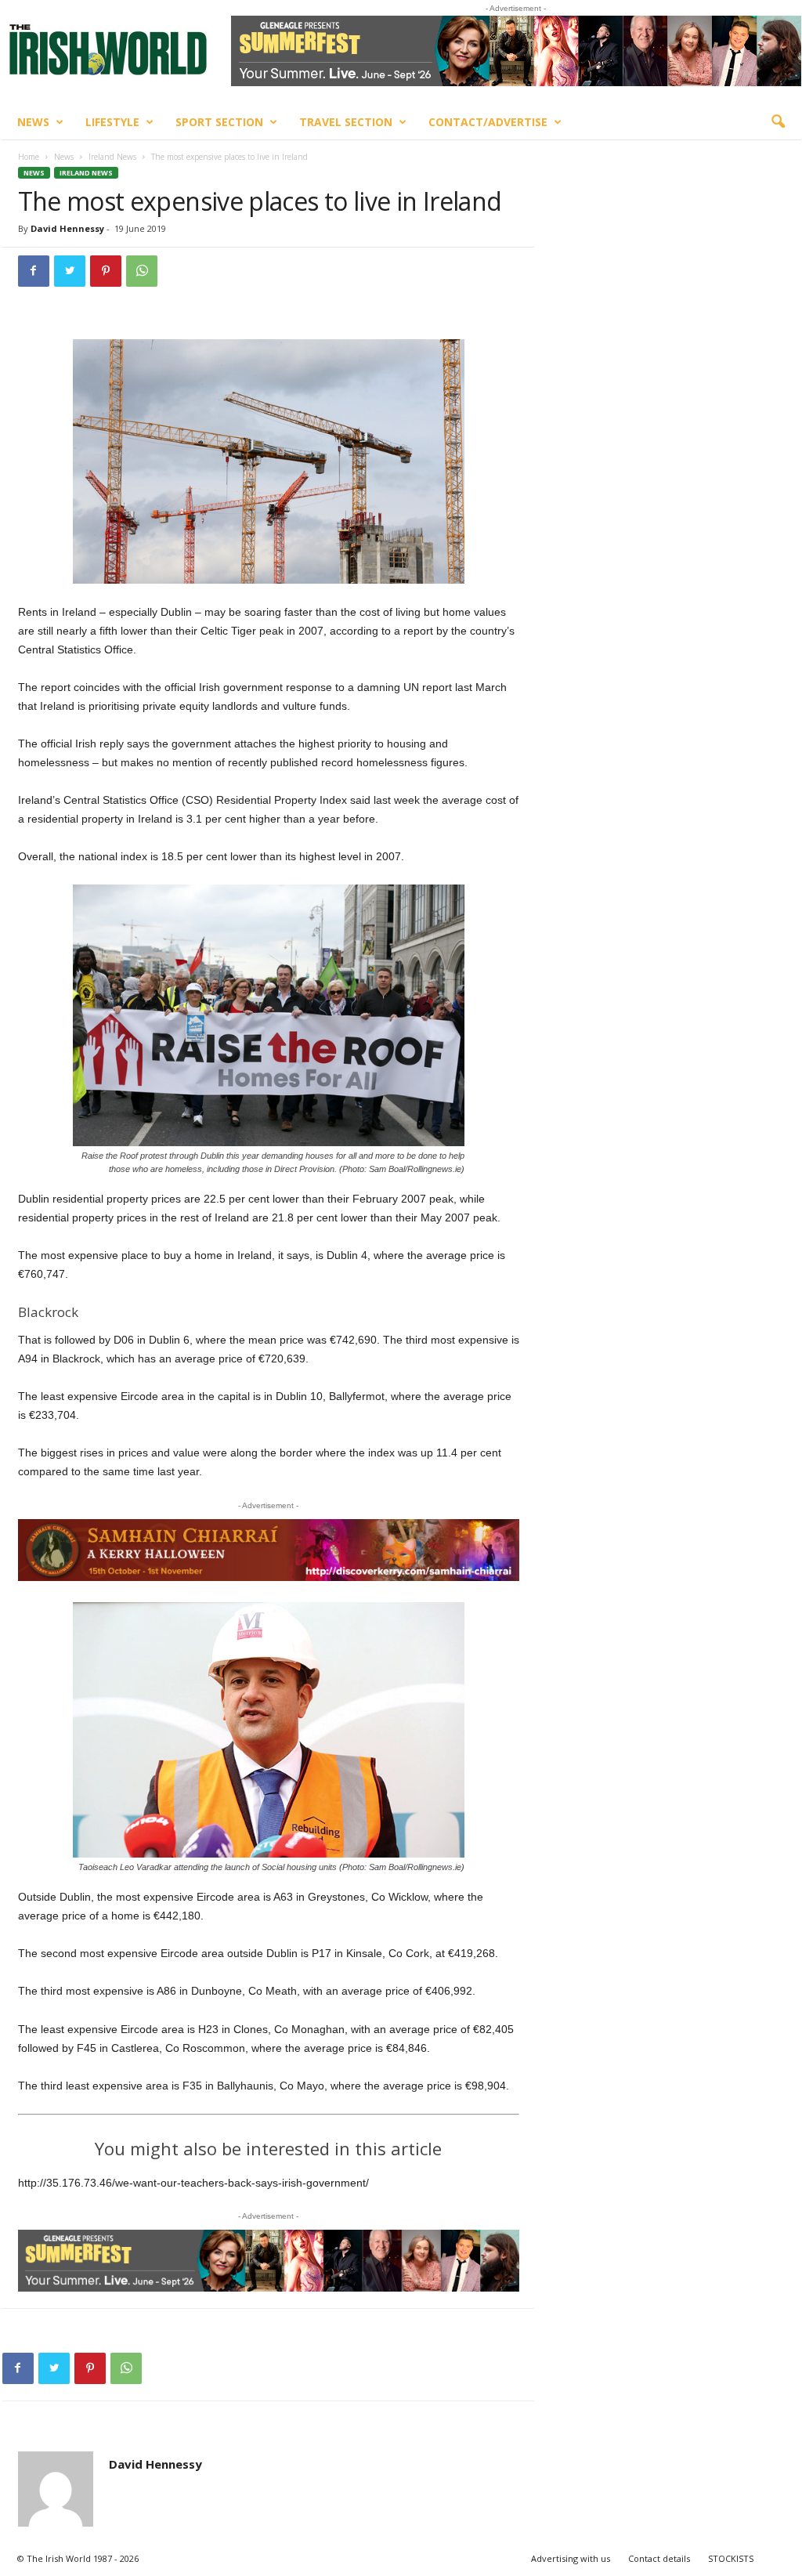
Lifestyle (112, 122)
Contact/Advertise (488, 122)
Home (29, 157)
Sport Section (219, 122)
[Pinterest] (106, 271)
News (33, 122)
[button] (778, 122)
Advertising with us (571, 2558)
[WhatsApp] (142, 271)
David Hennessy (67, 228)
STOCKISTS (731, 2558)
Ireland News (112, 157)
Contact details (659, 2558)
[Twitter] (70, 271)
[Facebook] (34, 271)
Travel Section (346, 122)
